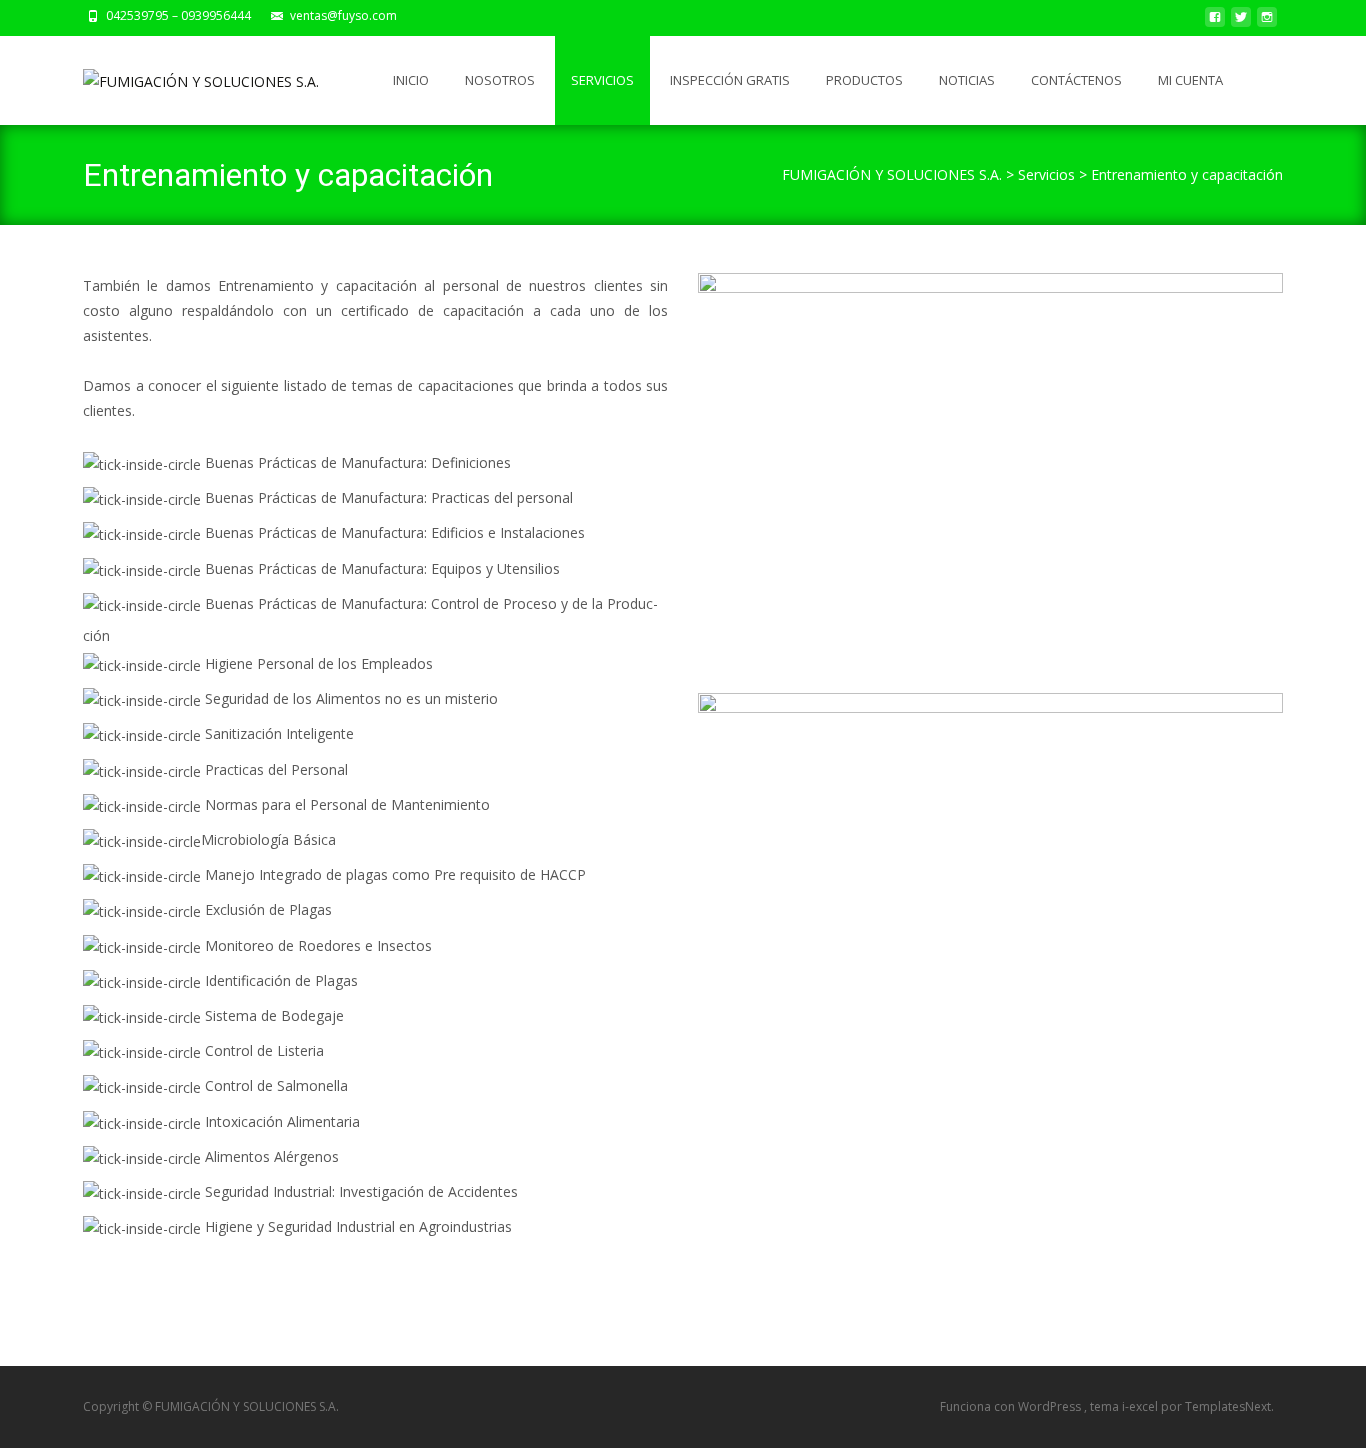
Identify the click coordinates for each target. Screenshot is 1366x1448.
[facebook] (1215, 22)
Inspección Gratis (730, 80)
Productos (864, 80)
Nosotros (500, 80)
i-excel (1141, 1406)
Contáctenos (1076, 80)
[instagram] (1267, 22)
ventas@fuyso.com (343, 15)
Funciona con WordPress (1012, 1406)
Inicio (411, 80)
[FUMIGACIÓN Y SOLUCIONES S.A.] (185, 76)
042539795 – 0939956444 (178, 15)
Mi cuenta (1190, 80)
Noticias (967, 80)
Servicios (602, 80)
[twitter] (1241, 22)
